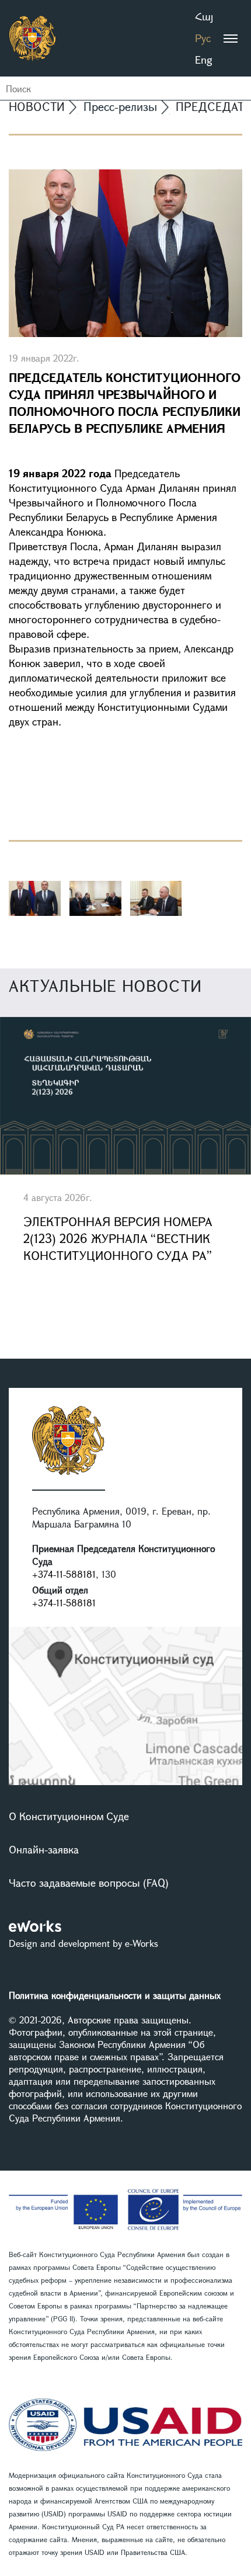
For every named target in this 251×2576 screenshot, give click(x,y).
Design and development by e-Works (83, 1943)
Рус (203, 38)
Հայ (204, 16)
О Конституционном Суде (69, 1816)
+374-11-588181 (64, 1574)
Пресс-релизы (120, 107)
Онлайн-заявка (44, 1849)
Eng (204, 60)
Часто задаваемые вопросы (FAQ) (89, 1883)
